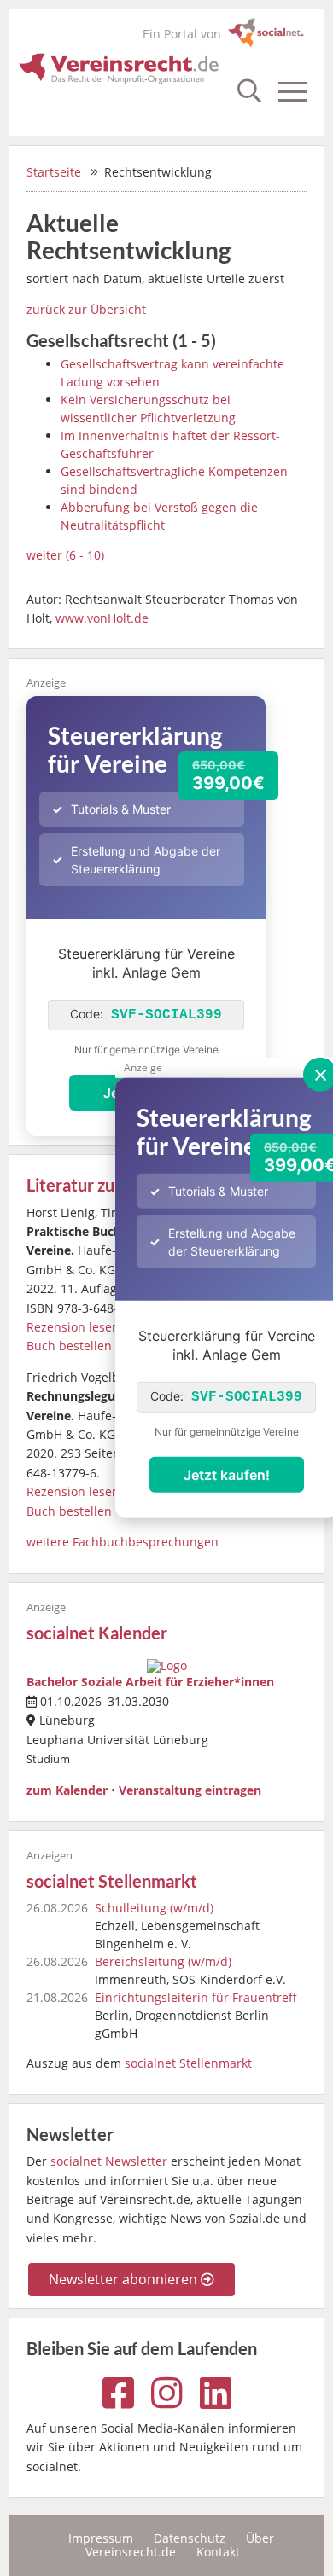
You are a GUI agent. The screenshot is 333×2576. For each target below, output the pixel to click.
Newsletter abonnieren (125, 2279)
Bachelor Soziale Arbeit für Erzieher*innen (150, 1682)
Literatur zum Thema (105, 1185)
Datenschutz (190, 2538)
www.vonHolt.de (102, 618)
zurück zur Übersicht (86, 309)
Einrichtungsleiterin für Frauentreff (196, 1997)
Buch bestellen (69, 1346)
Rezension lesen (73, 1327)
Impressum (101, 2538)
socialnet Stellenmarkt (112, 1881)
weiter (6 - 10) (65, 555)
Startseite (54, 172)
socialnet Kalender (97, 1633)
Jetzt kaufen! (227, 1475)
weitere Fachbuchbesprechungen (123, 1542)
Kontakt (218, 2552)
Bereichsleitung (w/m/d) (163, 1961)
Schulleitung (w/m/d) (154, 1908)
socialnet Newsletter (109, 2161)
